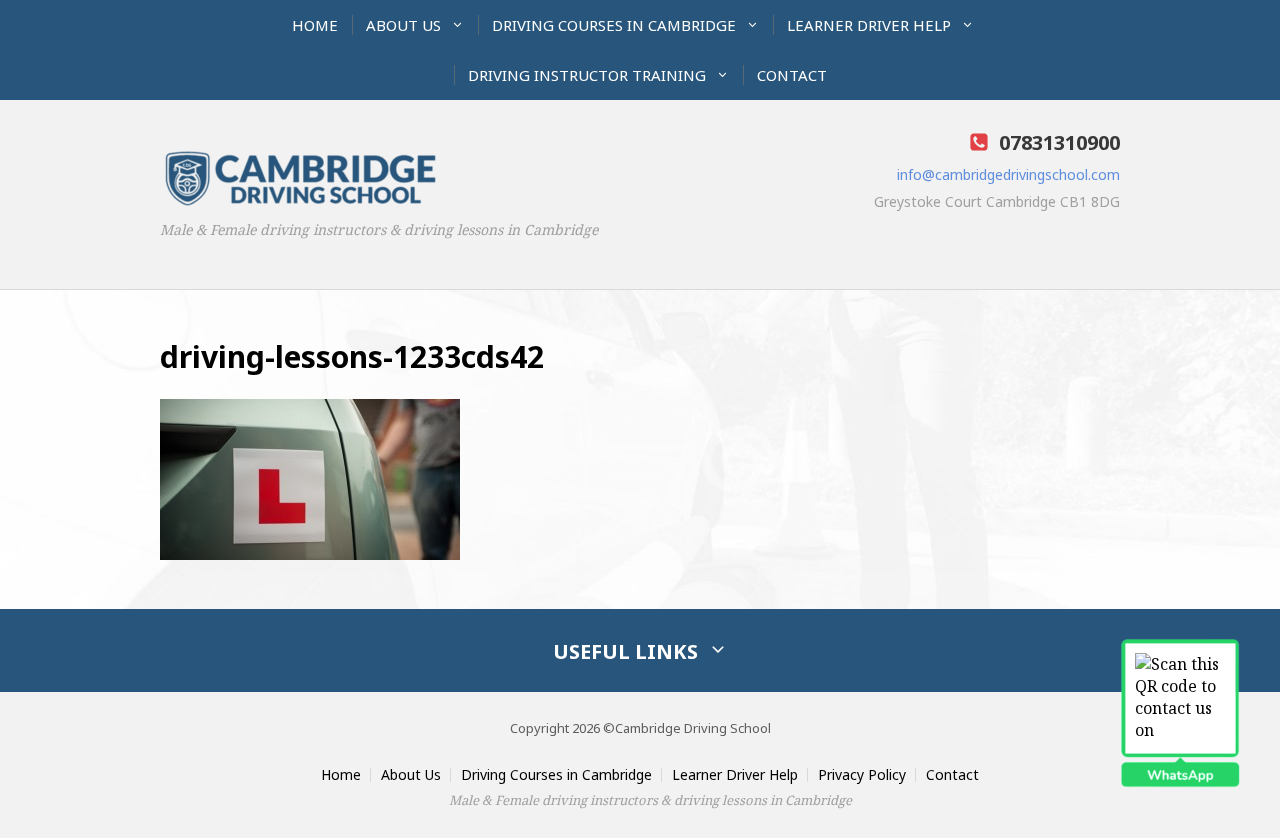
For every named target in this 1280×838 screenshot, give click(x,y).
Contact (792, 75)
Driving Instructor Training (587, 75)
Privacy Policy (862, 774)
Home (315, 25)
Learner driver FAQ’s (856, 72)
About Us (403, 25)
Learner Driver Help (869, 25)
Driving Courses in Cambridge (614, 25)
